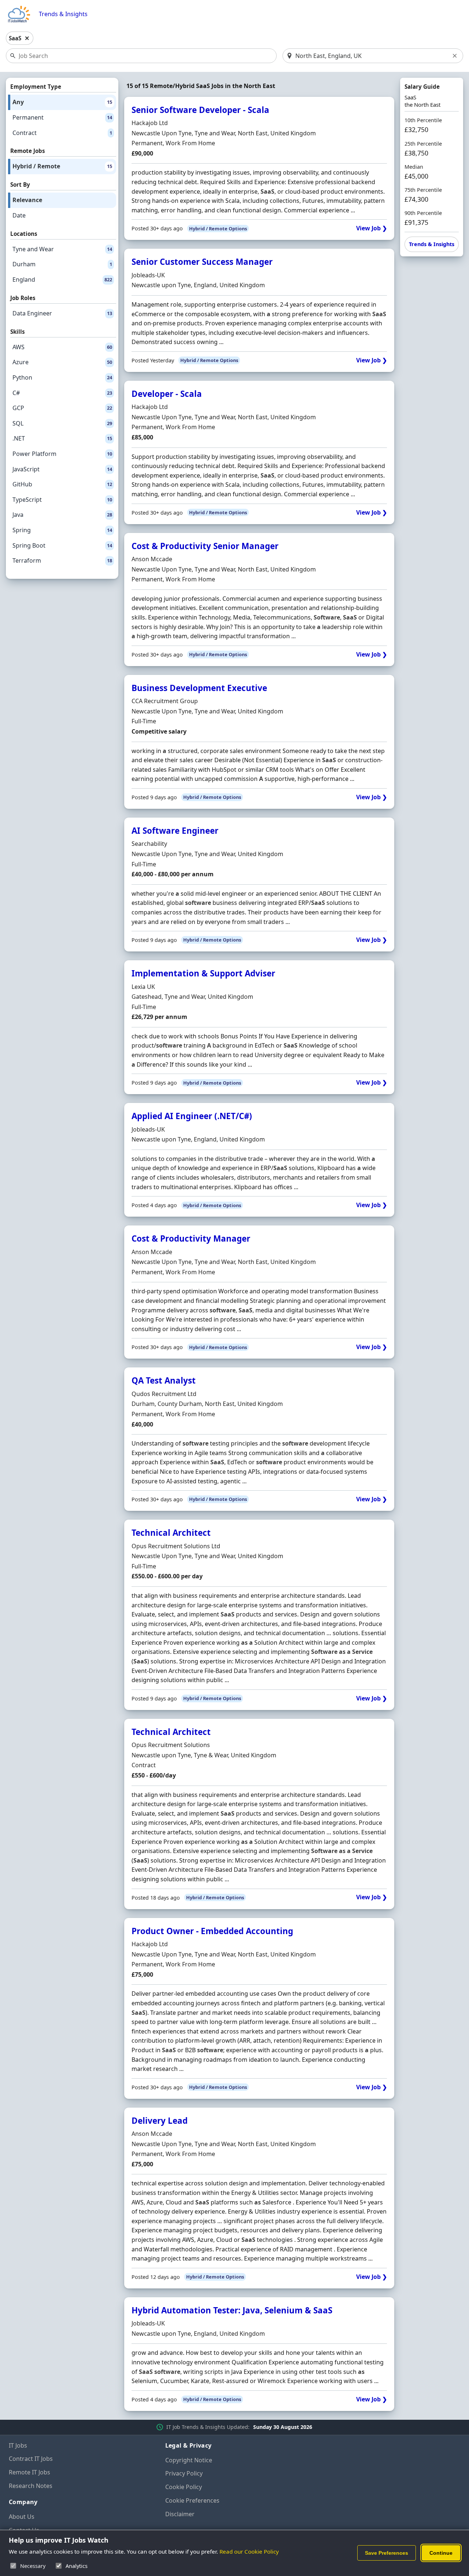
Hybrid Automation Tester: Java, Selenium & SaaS (232, 2310)
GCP (62, 408)
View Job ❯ (372, 228)
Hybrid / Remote (62, 166)
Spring (62, 530)
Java (62, 515)
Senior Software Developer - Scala (200, 110)
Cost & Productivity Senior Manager (205, 546)
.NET (62, 438)
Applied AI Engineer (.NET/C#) (192, 1116)
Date (19, 215)
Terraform (62, 560)
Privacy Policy (184, 2473)
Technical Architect (171, 1533)
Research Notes (31, 2486)
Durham (62, 264)
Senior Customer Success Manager (202, 262)
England (62, 279)
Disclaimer (180, 2514)
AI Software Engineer (175, 831)
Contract (62, 133)
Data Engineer (62, 313)
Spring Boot (62, 545)
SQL (62, 423)
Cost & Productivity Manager (191, 1238)
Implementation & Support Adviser (203, 973)
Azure (62, 362)
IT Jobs (18, 2445)
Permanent (62, 117)
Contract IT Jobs (31, 2459)
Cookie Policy (184, 2487)
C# (62, 393)
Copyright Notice (189, 2460)
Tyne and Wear (62, 249)
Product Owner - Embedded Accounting (212, 1931)
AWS (62, 347)
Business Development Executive (199, 688)
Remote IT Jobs (29, 2472)
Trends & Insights (63, 14)
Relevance (27, 200)
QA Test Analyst (164, 1380)
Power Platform (62, 454)
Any (62, 102)
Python (62, 377)
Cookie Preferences (192, 2500)
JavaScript (62, 469)
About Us (22, 2517)
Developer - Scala (167, 394)
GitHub (62, 484)
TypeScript (62, 500)
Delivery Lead (160, 2121)
